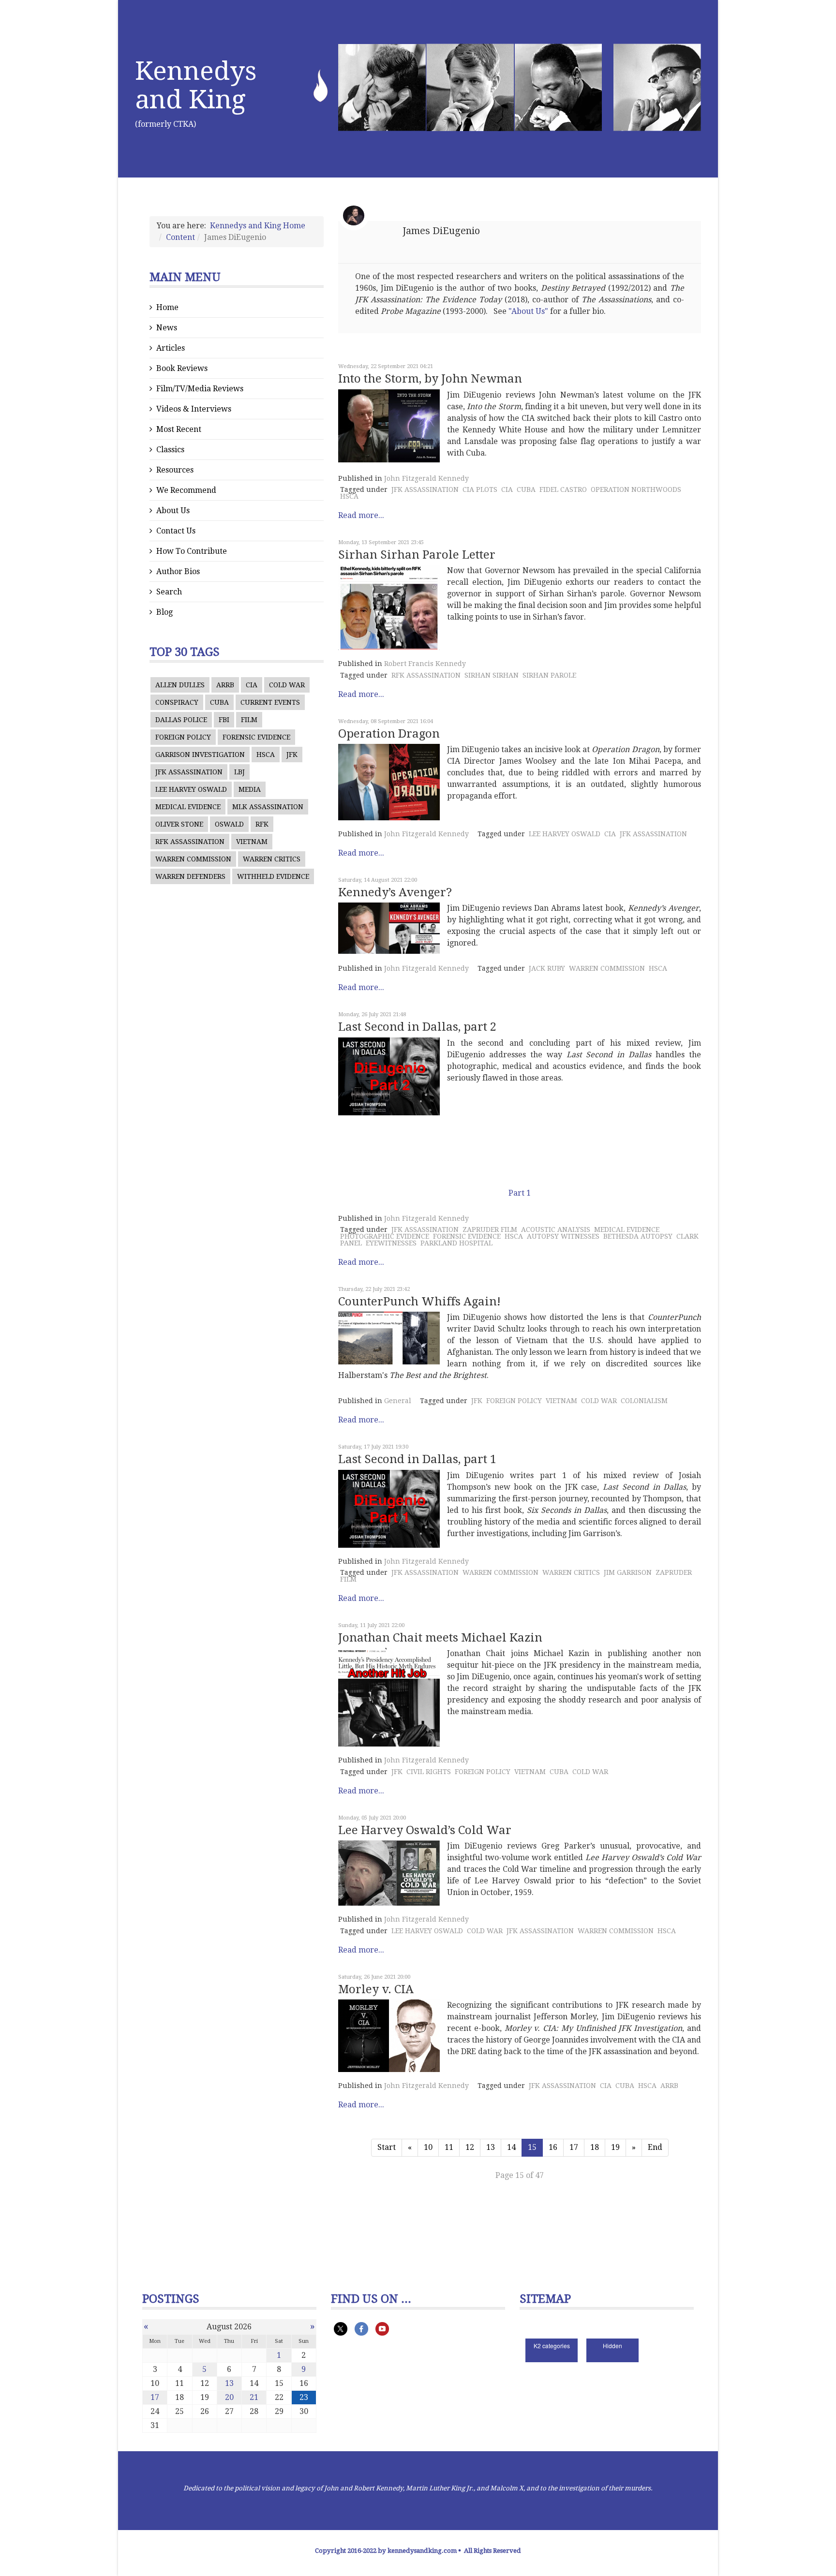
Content (180, 237)
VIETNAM (252, 842)
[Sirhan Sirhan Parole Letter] (389, 607)
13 (491, 2147)
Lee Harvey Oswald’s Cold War (425, 1830)
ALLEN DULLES (180, 685)
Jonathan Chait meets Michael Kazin (440, 1638)
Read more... (361, 515)
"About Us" (528, 311)
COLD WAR (287, 685)
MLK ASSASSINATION (268, 807)
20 (229, 2397)
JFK (292, 755)
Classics (170, 450)
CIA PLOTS (480, 489)
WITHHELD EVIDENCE (273, 876)
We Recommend (186, 490)
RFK (262, 824)
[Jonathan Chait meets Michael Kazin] (389, 1697)
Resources (175, 470)
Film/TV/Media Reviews (200, 389)
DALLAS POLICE (181, 720)
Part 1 (520, 1193)
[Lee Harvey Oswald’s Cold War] (389, 1873)
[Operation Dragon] (389, 782)
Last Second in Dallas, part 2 (417, 1027)
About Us (173, 511)
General (398, 1401)
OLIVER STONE (179, 824)
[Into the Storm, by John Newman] (389, 426)
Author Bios (178, 571)
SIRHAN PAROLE (549, 675)
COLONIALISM (644, 1401)
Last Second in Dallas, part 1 (417, 1459)
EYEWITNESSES (391, 1243)
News (167, 328)
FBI (224, 720)
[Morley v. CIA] (389, 2036)
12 (470, 2147)
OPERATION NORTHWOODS (636, 489)
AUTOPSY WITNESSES (563, 1236)
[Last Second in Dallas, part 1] (389, 1509)
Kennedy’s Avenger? (395, 892)
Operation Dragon (389, 734)
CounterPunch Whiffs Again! (419, 1302)
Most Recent (179, 429)
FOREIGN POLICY (183, 737)
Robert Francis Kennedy (425, 664)
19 (615, 2147)
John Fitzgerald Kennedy (426, 478)
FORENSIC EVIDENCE (256, 737)
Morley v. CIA (376, 1989)
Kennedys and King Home (258, 226)
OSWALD (229, 824)
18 (595, 2147)
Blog (164, 612)
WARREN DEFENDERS (190, 876)
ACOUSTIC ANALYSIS (556, 1229)
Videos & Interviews (194, 409)
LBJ (239, 772)
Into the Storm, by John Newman (430, 379)
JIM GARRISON (628, 1572)
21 (254, 2397)
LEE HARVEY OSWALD (191, 789)
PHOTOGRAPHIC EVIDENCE (385, 1236)
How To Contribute (192, 551)
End (655, 2147)
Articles (171, 348)
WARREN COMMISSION (193, 859)
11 (449, 2147)
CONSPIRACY (177, 702)
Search (169, 592)
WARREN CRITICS (272, 859)
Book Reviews (182, 368)
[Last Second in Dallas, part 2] (389, 1076)
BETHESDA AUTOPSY (638, 1236)
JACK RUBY (547, 968)
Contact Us (176, 531)
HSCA (266, 755)
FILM (249, 720)
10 (428, 2147)
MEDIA (250, 789)
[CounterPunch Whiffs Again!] (389, 1338)
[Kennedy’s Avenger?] (389, 928)
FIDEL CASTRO (563, 489)
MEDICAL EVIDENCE (188, 807)
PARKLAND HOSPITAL (456, 1243)
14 (511, 2147)
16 (553, 2147)
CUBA (219, 702)
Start (387, 2147)
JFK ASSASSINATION (189, 772)
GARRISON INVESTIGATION (200, 755)
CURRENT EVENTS (270, 702)
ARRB (225, 685)
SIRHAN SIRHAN (492, 675)
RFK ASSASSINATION (190, 842)
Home (167, 307)
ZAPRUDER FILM (490, 1229)
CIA (252, 685)
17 (574, 2147)
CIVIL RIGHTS (429, 1772)
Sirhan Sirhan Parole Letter (417, 555)
